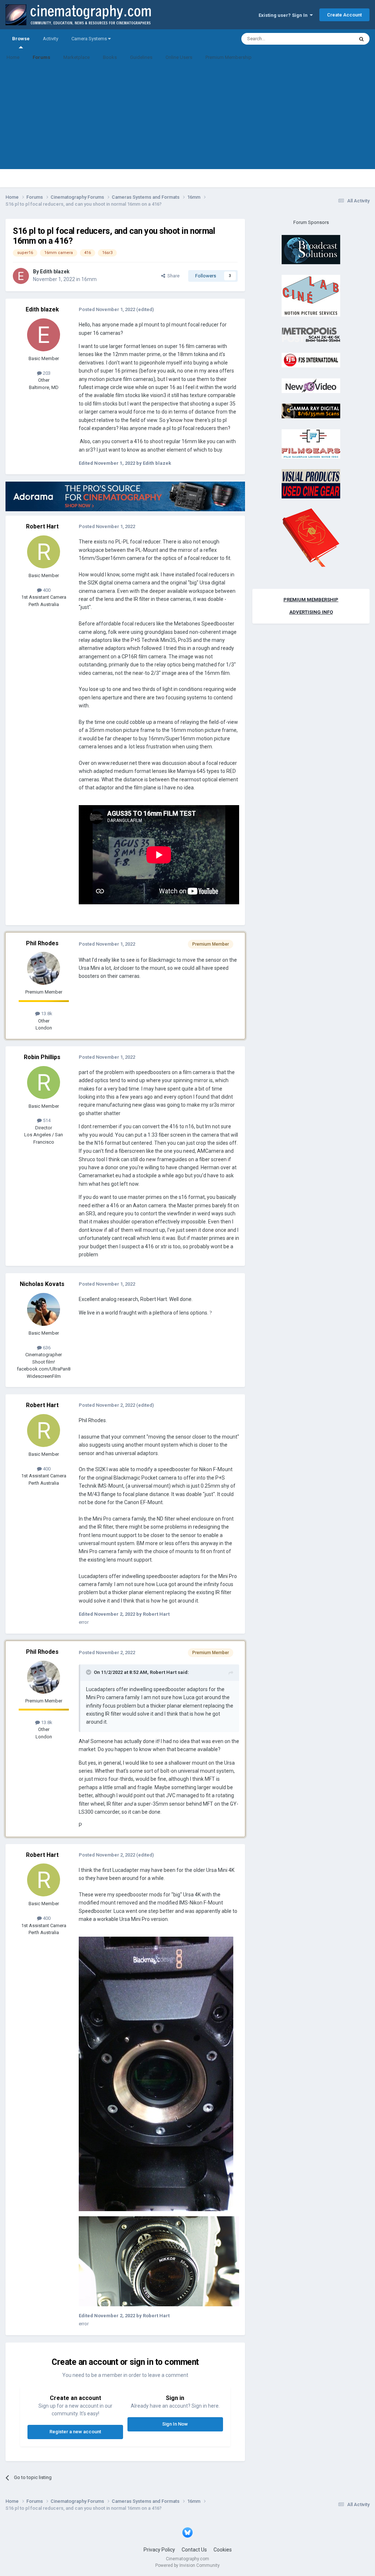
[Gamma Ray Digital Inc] (311, 411)
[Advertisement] (187, 118)
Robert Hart (42, 526)
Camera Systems (90, 39)
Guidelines (141, 57)
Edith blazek (55, 272)
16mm (89, 279)
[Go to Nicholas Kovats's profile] (44, 1309)
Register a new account (75, 2432)
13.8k (46, 1014)
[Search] (361, 39)
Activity (51, 39)
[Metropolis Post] (311, 334)
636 (46, 1348)
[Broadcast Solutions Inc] (311, 249)
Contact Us (194, 2550)
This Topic (333, 39)
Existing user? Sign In (284, 15)
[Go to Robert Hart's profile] (44, 552)
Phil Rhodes (42, 943)
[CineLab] (311, 296)
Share (172, 276)
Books (110, 57)
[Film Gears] (311, 443)
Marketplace (77, 57)
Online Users (179, 57)
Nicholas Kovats (42, 1284)
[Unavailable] (156, 2073)
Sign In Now (175, 2424)
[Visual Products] (311, 484)
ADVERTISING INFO (311, 612)
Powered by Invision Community (187, 2565)
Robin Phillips (42, 1057)
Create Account (344, 15)
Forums (41, 57)
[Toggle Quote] (89, 1672)
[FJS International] (311, 360)
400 (46, 590)
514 (46, 1120)
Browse (21, 39)
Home (13, 57)
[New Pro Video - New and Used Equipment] (311, 385)
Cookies (223, 2550)
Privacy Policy (159, 2550)
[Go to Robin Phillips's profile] (44, 1083)
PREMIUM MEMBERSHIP (311, 600)
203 (46, 373)
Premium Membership (229, 57)
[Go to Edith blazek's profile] (21, 276)
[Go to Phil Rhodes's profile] (44, 968)
